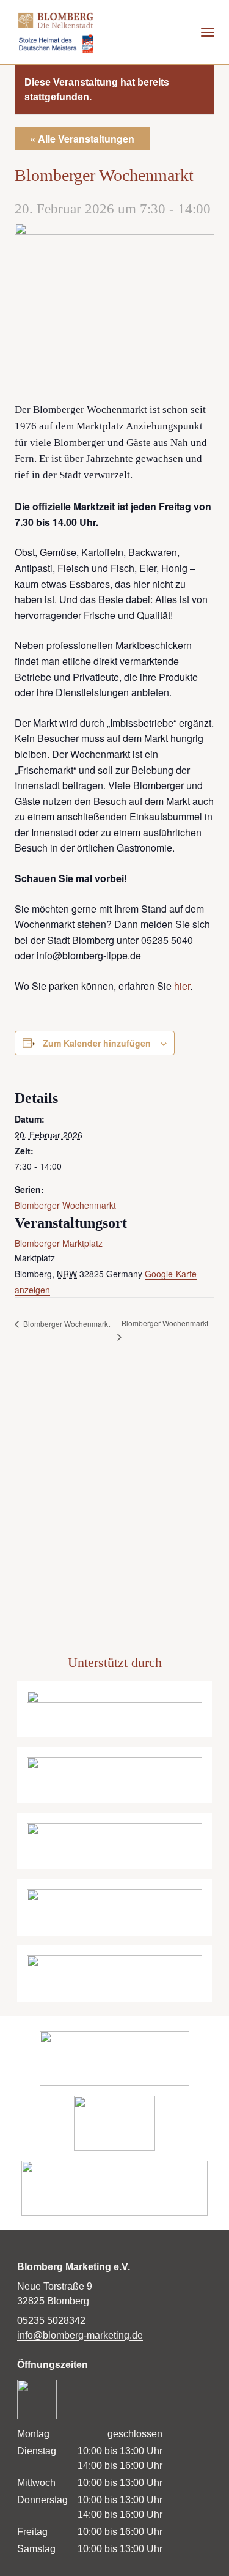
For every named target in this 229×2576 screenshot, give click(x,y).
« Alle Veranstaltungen (82, 139)
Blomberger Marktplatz (59, 1243)
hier (182, 986)
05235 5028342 (51, 2321)
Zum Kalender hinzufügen (97, 1043)
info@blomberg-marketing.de (80, 2335)
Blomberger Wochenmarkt (65, 1205)
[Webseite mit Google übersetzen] (143, 32)
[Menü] (208, 32)
